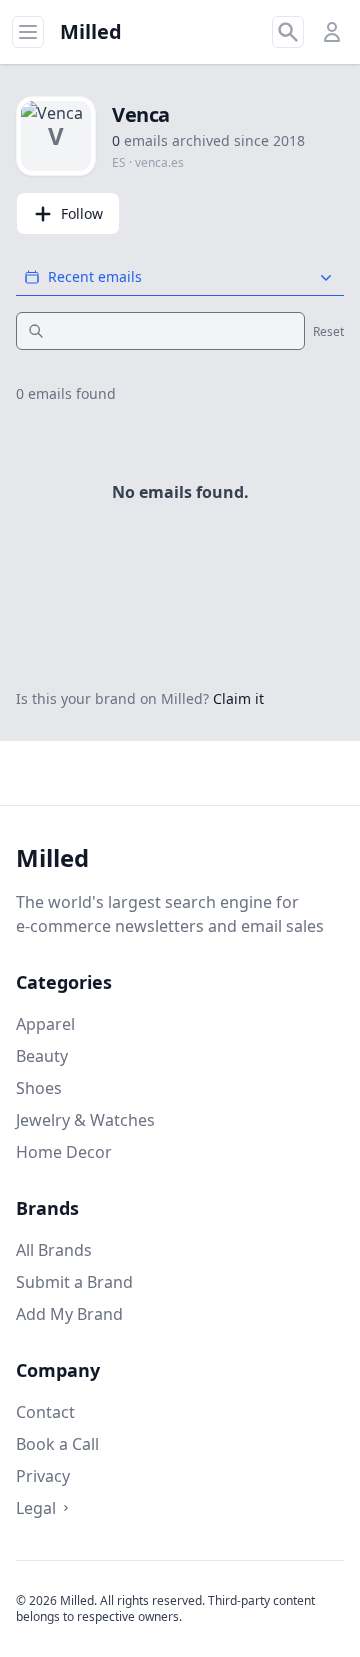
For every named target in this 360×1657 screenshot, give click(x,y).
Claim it (238, 698)
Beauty (42, 1056)
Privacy (43, 1476)
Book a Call (57, 1444)
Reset (328, 332)
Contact (45, 1412)
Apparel (45, 1024)
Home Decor (64, 1152)
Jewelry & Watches (85, 1120)
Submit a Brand (74, 1282)
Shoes (39, 1088)
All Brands (54, 1250)
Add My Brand (69, 1314)
